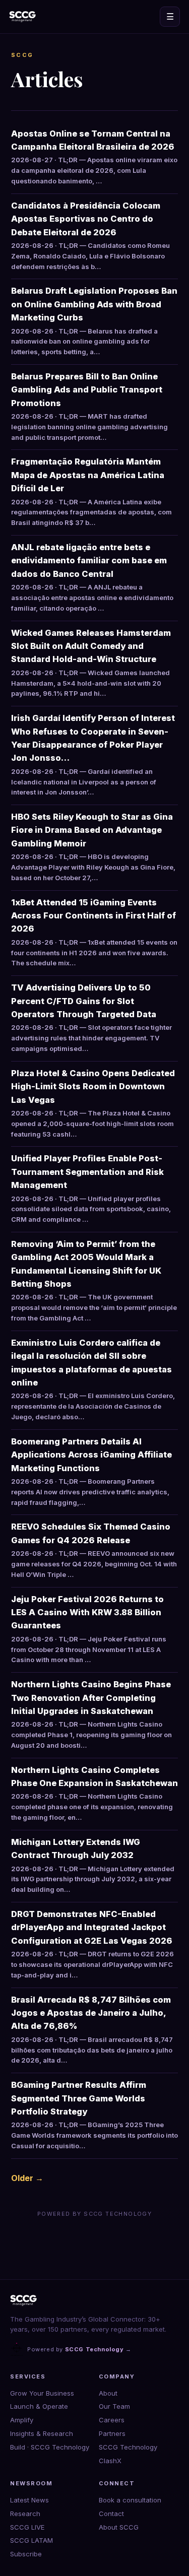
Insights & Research (42, 2433)
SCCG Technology (128, 2447)
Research (25, 2514)
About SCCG (119, 2527)
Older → (27, 2178)
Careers (112, 2420)
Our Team (114, 2406)
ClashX (110, 2461)
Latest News (29, 2500)
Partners (112, 2433)
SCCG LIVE (27, 2527)
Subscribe (26, 2554)
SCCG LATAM (31, 2540)
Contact (111, 2514)
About (108, 2393)
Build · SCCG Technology (50, 2447)
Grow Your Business (42, 2393)
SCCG (22, 55)
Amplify (22, 2420)
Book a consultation (130, 2500)
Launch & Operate (39, 2406)
